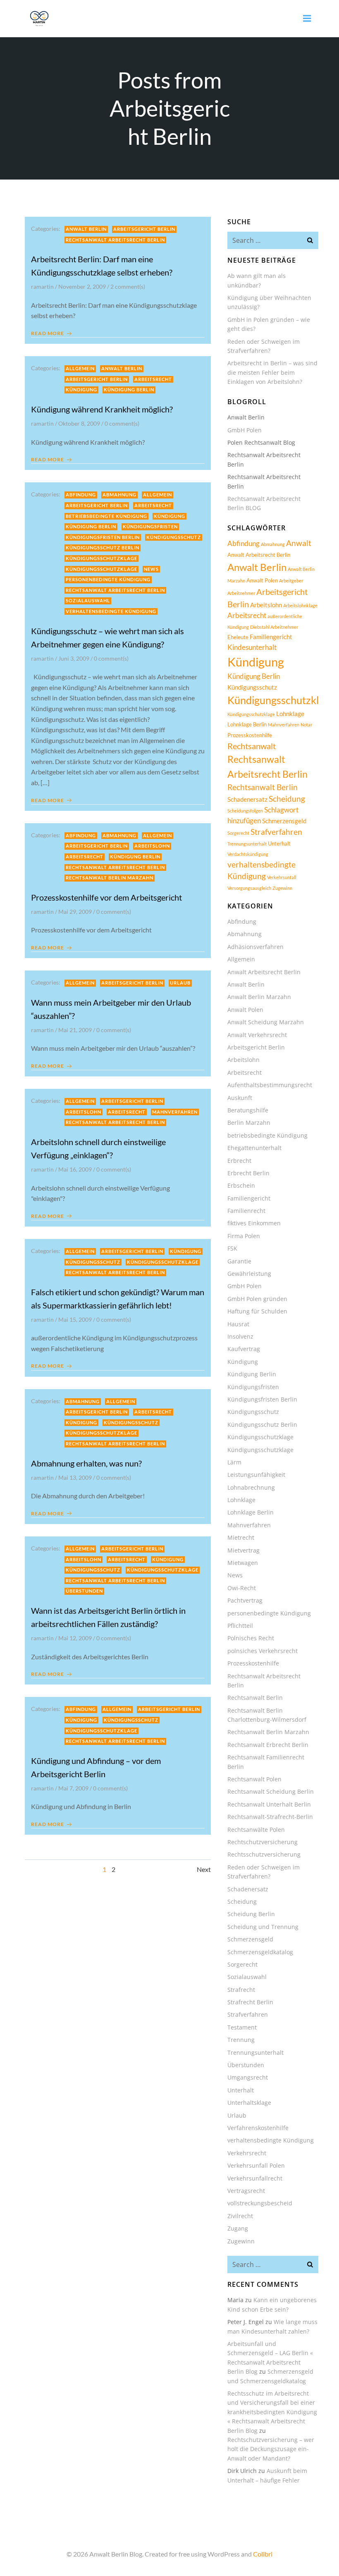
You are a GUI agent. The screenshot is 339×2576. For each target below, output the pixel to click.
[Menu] (307, 19)
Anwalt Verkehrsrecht (257, 1035)
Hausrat (238, 1324)
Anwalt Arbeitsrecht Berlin (259, 555)
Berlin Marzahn (249, 1123)
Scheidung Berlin (251, 1914)
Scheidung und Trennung (263, 1927)
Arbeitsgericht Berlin (144, 229)
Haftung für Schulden (257, 1311)
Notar (306, 725)
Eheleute (238, 637)
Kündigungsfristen (150, 526)
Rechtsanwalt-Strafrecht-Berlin (270, 1817)
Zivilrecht (240, 2216)
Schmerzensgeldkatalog (260, 1952)
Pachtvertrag (245, 1600)
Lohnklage (290, 714)
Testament (242, 2027)
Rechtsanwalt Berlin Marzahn (110, 878)
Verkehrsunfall (282, 877)
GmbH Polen (245, 430)
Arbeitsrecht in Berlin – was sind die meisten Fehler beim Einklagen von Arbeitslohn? (272, 372)
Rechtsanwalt (252, 746)
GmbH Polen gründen (257, 1299)
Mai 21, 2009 (75, 1030)
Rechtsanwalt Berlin (263, 787)
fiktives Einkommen (254, 1223)
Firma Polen (244, 1236)
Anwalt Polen (262, 580)
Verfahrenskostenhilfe (258, 2128)
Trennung (241, 2040)
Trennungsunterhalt (247, 844)
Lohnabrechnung (251, 1487)
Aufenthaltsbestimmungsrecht (270, 1085)
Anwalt (299, 543)
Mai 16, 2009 (75, 1169)
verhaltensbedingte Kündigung (111, 611)
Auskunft (240, 1098)
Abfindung (81, 495)
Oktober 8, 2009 (79, 423)
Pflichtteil (240, 1626)
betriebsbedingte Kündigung (106, 516)
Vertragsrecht (246, 2191)
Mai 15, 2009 (75, 1319)
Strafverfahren (276, 832)
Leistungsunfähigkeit (256, 1475)
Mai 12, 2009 (75, 1638)
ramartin (42, 286)
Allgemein (80, 368)
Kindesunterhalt (252, 647)
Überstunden (84, 1591)
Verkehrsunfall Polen (256, 2165)
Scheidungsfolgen (245, 811)
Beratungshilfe (248, 1110)
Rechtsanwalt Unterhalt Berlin (269, 1804)
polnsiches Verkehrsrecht (263, 1651)
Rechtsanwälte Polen (256, 1830)
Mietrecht (241, 1537)
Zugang (238, 2228)
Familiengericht (271, 637)
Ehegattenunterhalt (254, 1148)
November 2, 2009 (82, 286)
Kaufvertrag (244, 1349)
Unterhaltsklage (249, 2103)
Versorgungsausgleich (249, 888)
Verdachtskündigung (248, 854)
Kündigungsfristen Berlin (103, 537)
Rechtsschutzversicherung (264, 1854)
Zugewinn (282, 888)
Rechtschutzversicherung (263, 1842)
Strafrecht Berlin (250, 2002)
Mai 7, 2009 (73, 1788)
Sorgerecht (238, 833)
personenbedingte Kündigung (108, 579)
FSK (232, 1248)
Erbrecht (239, 1161)
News (151, 569)
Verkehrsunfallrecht (255, 2178)
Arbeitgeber (291, 581)
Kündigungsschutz (174, 537)
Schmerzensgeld (284, 821)
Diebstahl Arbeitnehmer (274, 627)
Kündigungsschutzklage (101, 558)
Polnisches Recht (251, 1638)
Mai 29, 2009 (75, 912)
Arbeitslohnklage (300, 605)
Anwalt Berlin (86, 229)
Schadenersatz (247, 799)
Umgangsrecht (248, 2077)
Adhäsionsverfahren (255, 947)
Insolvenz (240, 1336)
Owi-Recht (242, 1588)
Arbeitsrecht (153, 379)
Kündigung (81, 389)
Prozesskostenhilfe (250, 735)
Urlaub (180, 983)
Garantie (239, 1261)
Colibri (263, 2554)
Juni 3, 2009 (74, 658)
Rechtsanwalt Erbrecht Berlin (268, 1745)
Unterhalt (279, 843)
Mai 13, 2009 (75, 1477)
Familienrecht (246, 1211)
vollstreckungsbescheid (260, 2203)
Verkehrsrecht (247, 2153)
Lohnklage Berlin (247, 724)
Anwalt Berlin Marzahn (259, 997)
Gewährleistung (249, 1274)
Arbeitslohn (152, 846)
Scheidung (287, 799)
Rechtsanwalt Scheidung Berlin (271, 1791)
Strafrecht (241, 1990)
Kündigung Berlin (129, 389)
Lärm (234, 1462)
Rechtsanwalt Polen (254, 1779)
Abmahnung (119, 495)
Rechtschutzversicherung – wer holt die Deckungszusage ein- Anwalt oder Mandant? (271, 2449)
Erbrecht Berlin (248, 1173)
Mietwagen (243, 1563)
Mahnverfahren (175, 1112)
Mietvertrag (244, 1550)
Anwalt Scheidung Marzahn (266, 1022)
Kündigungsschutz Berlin (103, 548)
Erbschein (241, 1185)
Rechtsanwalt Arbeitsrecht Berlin (115, 240)
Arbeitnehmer (241, 593)
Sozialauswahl (88, 600)
